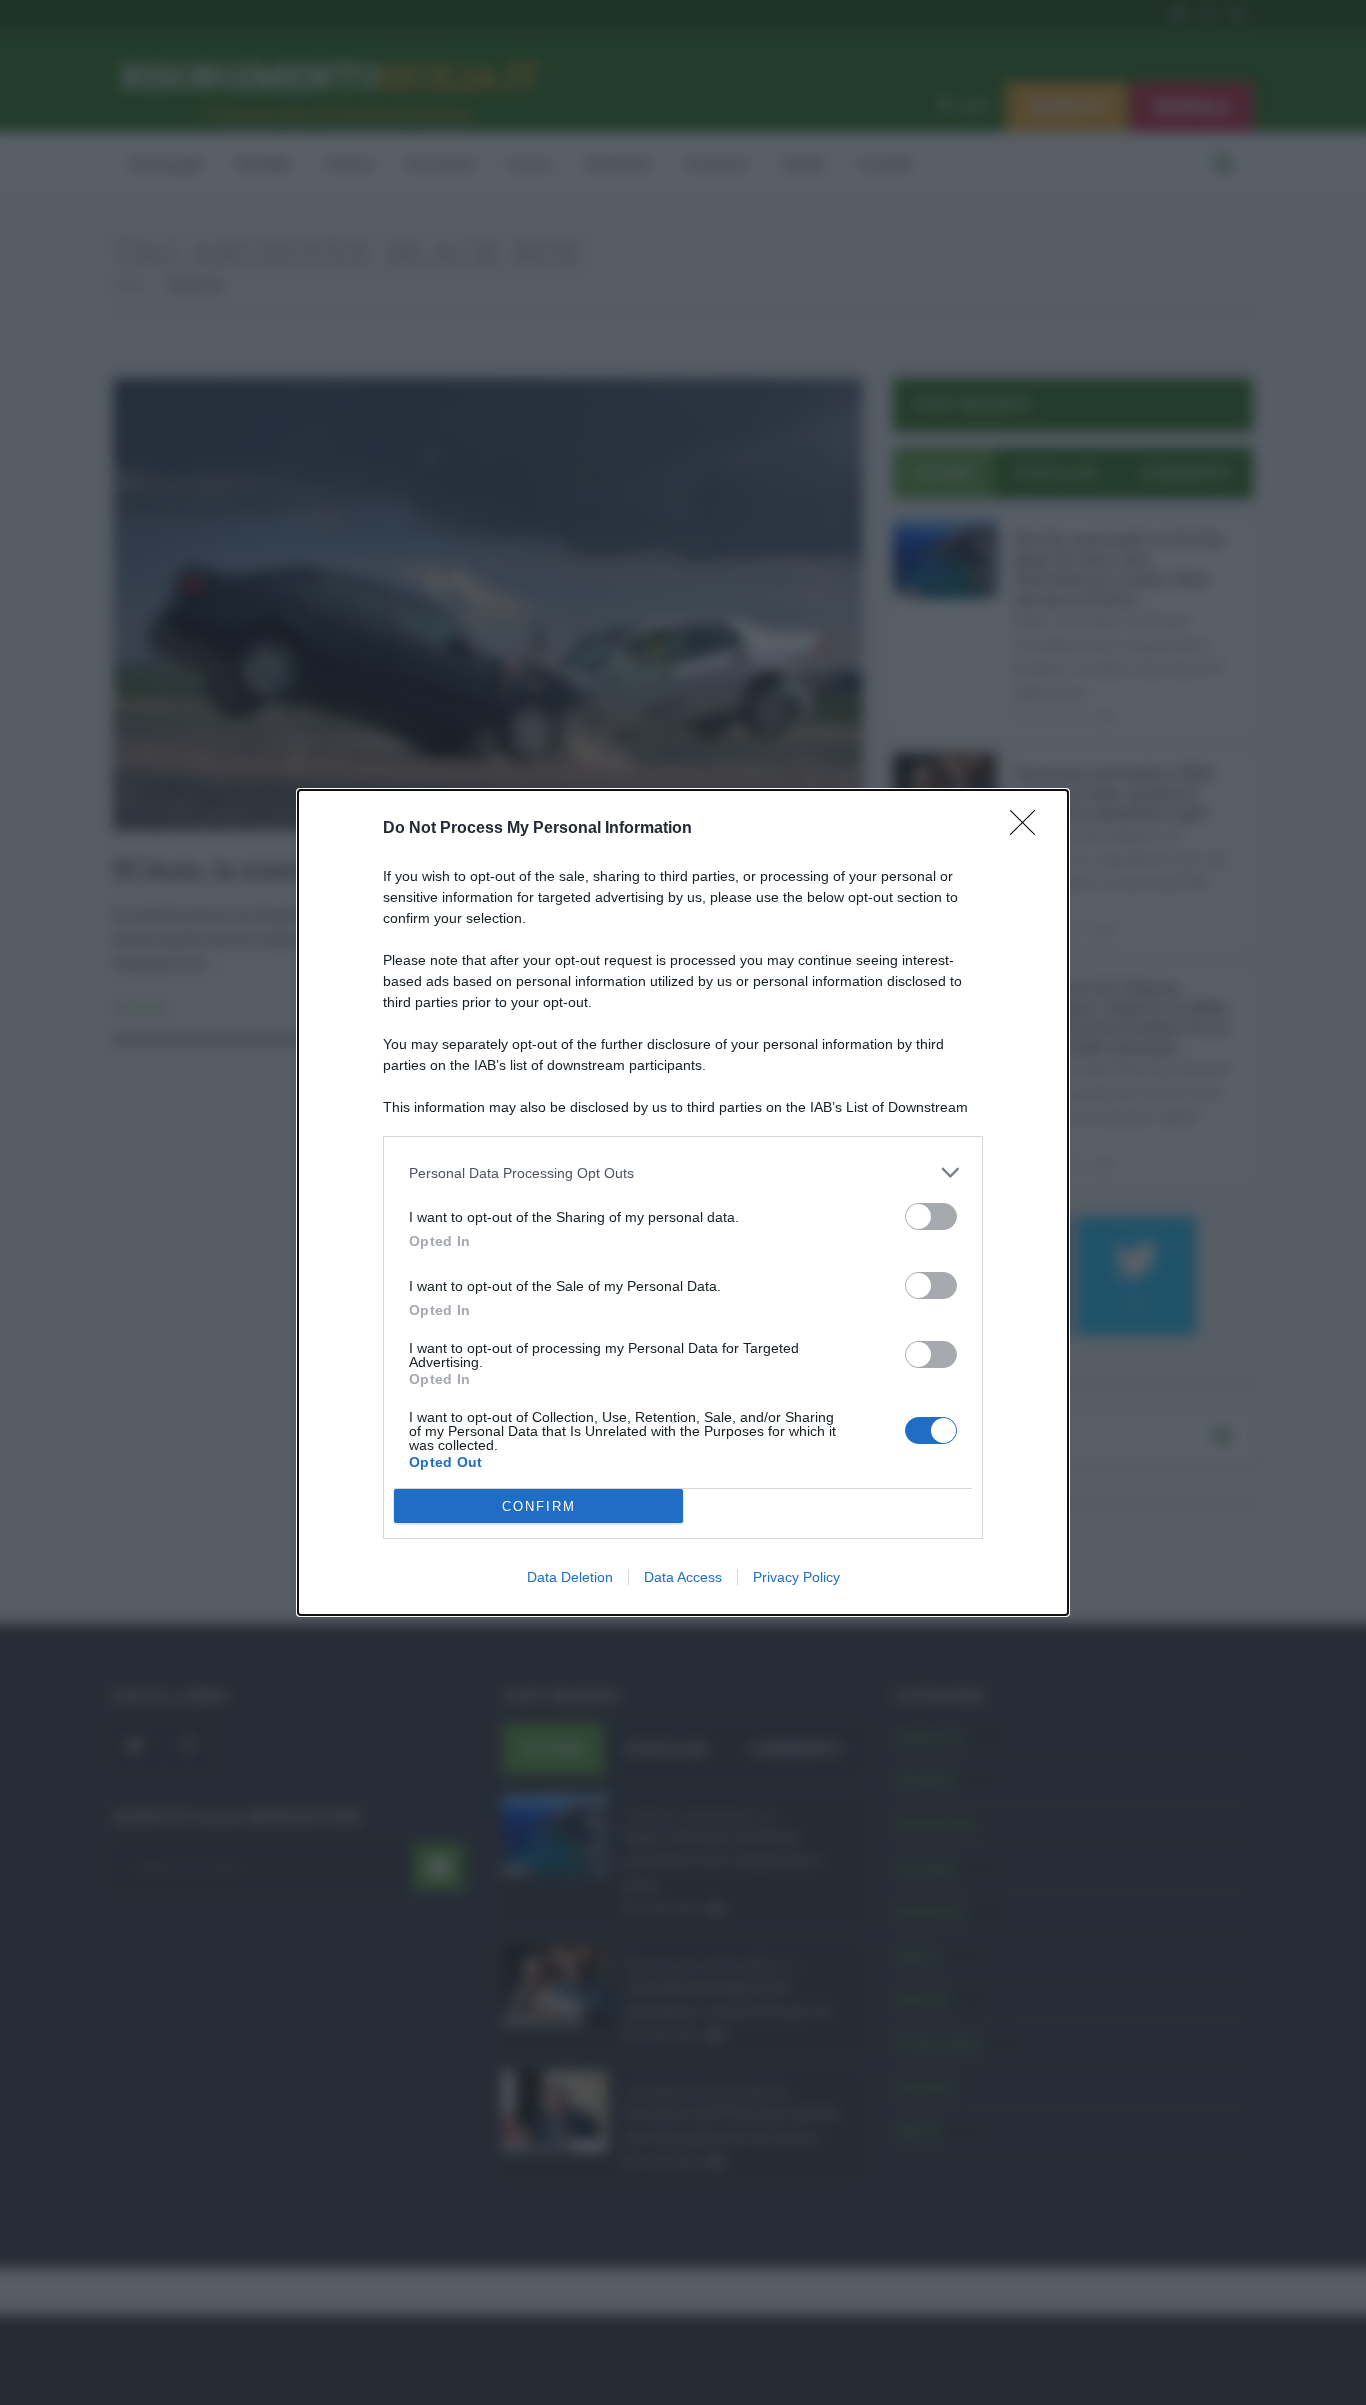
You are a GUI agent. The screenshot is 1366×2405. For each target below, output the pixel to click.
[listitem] (683, 1172)
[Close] (1029, 829)
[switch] (931, 1216)
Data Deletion (570, 1577)
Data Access (683, 1577)
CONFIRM (539, 1506)
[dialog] (683, 1202)
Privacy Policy (796, 1577)
